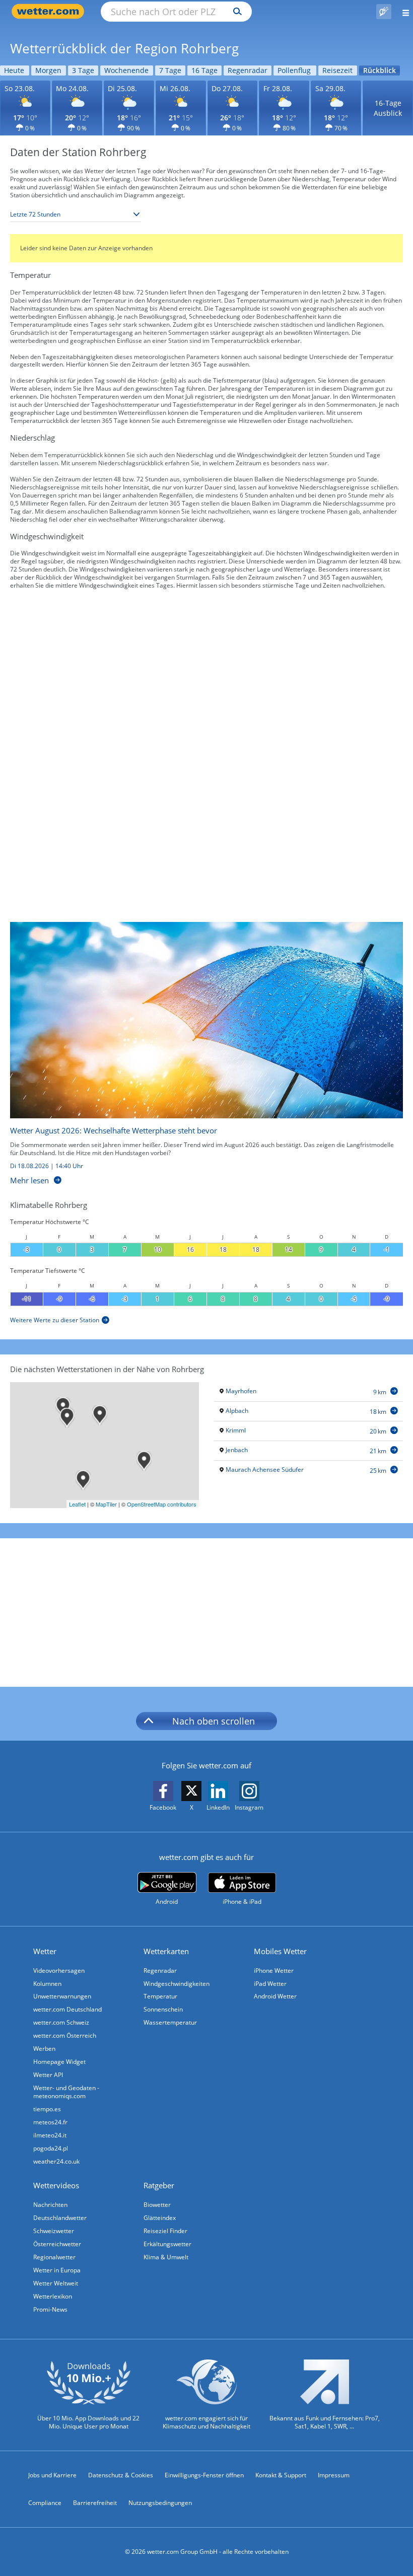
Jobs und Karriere (52, 2475)
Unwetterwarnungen (62, 1996)
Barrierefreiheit (95, 2503)
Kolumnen (47, 1984)
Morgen (48, 70)
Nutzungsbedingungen (160, 2503)
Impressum (334, 2475)
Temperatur (160, 1996)
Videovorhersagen (59, 1971)
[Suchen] (235, 12)
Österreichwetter (57, 2244)
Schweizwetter (54, 2231)
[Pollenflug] (384, 12)
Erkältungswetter (167, 2244)
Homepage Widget (59, 2062)
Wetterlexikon (53, 2296)
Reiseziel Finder (165, 2231)
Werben (44, 2049)
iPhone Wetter (274, 1971)
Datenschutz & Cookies (121, 2475)
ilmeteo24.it (50, 2135)
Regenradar (248, 70)
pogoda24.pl (51, 2148)
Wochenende (126, 70)
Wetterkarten (166, 1951)
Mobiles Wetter (280, 1951)
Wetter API (48, 2075)
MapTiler (106, 1504)
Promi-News (50, 2309)
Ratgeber (159, 2185)
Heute (14, 70)
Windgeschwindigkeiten (177, 1984)
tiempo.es (47, 2109)
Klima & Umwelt (166, 2257)
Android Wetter (275, 1996)
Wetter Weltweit (56, 2283)
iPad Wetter (270, 1984)
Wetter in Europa (57, 2270)
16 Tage (204, 70)
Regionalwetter (54, 2257)
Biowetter (157, 2205)
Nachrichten (50, 2205)
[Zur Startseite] (50, 11)
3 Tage (83, 70)
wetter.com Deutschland (67, 2009)
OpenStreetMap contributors (162, 1504)
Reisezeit (337, 70)
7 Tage (170, 70)
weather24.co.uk (56, 2161)
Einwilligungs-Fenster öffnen (204, 2475)
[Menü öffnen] (402, 11)
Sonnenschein (163, 2009)
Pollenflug (294, 70)
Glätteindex (160, 2218)
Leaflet (77, 1504)
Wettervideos (56, 2185)
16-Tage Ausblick (388, 108)
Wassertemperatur (170, 2022)
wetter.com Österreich (65, 2035)
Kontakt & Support (281, 2475)
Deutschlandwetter (60, 2218)
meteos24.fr (50, 2122)
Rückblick (380, 70)
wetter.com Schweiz (61, 2022)
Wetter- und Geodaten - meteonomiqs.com (66, 2092)
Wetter (45, 1951)
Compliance (45, 2503)
